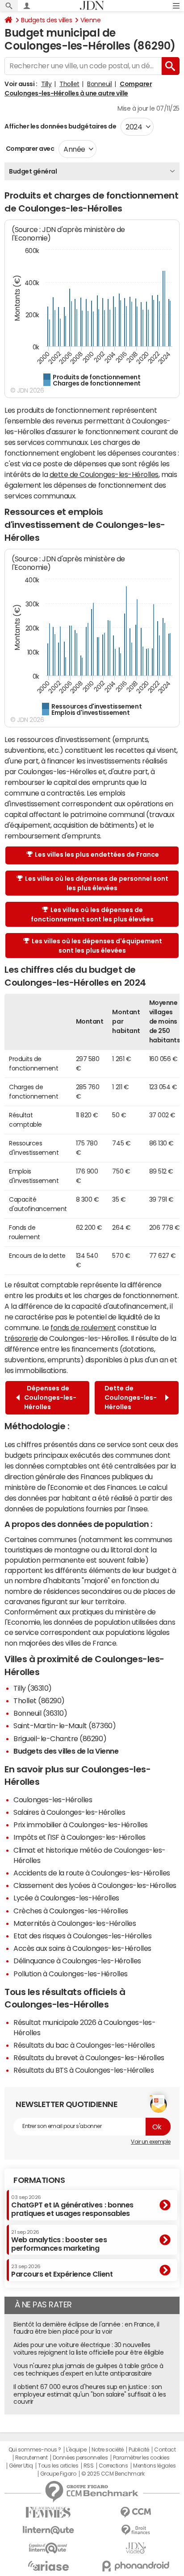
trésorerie (21, 1338)
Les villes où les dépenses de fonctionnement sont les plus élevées (92, 915)
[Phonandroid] (136, 2566)
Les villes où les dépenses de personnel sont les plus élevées (97, 883)
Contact (165, 2450)
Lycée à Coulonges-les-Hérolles (66, 1898)
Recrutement (31, 2458)
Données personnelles (80, 2458)
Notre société (108, 2450)
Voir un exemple (151, 2142)
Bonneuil (99, 84)
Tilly (46, 84)
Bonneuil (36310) (40, 1713)
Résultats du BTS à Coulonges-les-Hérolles (84, 2070)
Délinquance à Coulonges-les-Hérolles (77, 1961)
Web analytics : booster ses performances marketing (59, 2241)
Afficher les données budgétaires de (60, 126)
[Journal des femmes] (48, 2512)
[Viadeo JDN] (136, 2548)
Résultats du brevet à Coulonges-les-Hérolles (89, 2057)
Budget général (33, 171)
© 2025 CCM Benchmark (113, 2474)
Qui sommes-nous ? (35, 2450)
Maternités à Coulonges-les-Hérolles (75, 1923)
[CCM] (136, 2512)
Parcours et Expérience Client (62, 2271)
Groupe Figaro (58, 2474)
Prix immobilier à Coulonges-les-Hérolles (81, 1825)
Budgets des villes (46, 20)
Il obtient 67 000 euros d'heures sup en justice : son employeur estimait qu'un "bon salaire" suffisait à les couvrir (90, 2394)
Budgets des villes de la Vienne (66, 1751)
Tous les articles (58, 2466)
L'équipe (76, 2450)
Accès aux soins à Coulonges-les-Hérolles (82, 1948)
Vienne (90, 20)
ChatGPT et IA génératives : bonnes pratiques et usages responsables (72, 2206)
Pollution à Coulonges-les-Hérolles (71, 1974)
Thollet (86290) (39, 1701)
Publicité (139, 2450)
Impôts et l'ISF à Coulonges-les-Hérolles (79, 1837)
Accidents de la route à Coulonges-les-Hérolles (92, 1873)
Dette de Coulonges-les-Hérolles (131, 1398)
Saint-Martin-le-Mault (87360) (65, 1726)
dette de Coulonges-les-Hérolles (104, 474)
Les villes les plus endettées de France (97, 855)
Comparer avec (29, 149)
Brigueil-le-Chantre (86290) (60, 1738)
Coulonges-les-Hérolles (53, 1800)
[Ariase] (48, 2566)
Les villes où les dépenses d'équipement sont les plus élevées (97, 946)
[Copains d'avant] (48, 2548)
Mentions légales (154, 2466)
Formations (39, 2180)
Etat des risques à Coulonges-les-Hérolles (82, 1936)
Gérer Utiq (21, 2466)
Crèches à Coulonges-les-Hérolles (71, 1911)
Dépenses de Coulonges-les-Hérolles (50, 1398)
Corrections (113, 2466)
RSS (89, 2466)
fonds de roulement (83, 1327)
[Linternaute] (48, 2530)
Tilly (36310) (33, 1688)
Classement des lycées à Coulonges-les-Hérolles (95, 1885)
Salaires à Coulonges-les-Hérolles (69, 1812)
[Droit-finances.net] (136, 2530)
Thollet (69, 84)
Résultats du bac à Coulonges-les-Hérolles (84, 2045)
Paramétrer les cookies (141, 2458)
